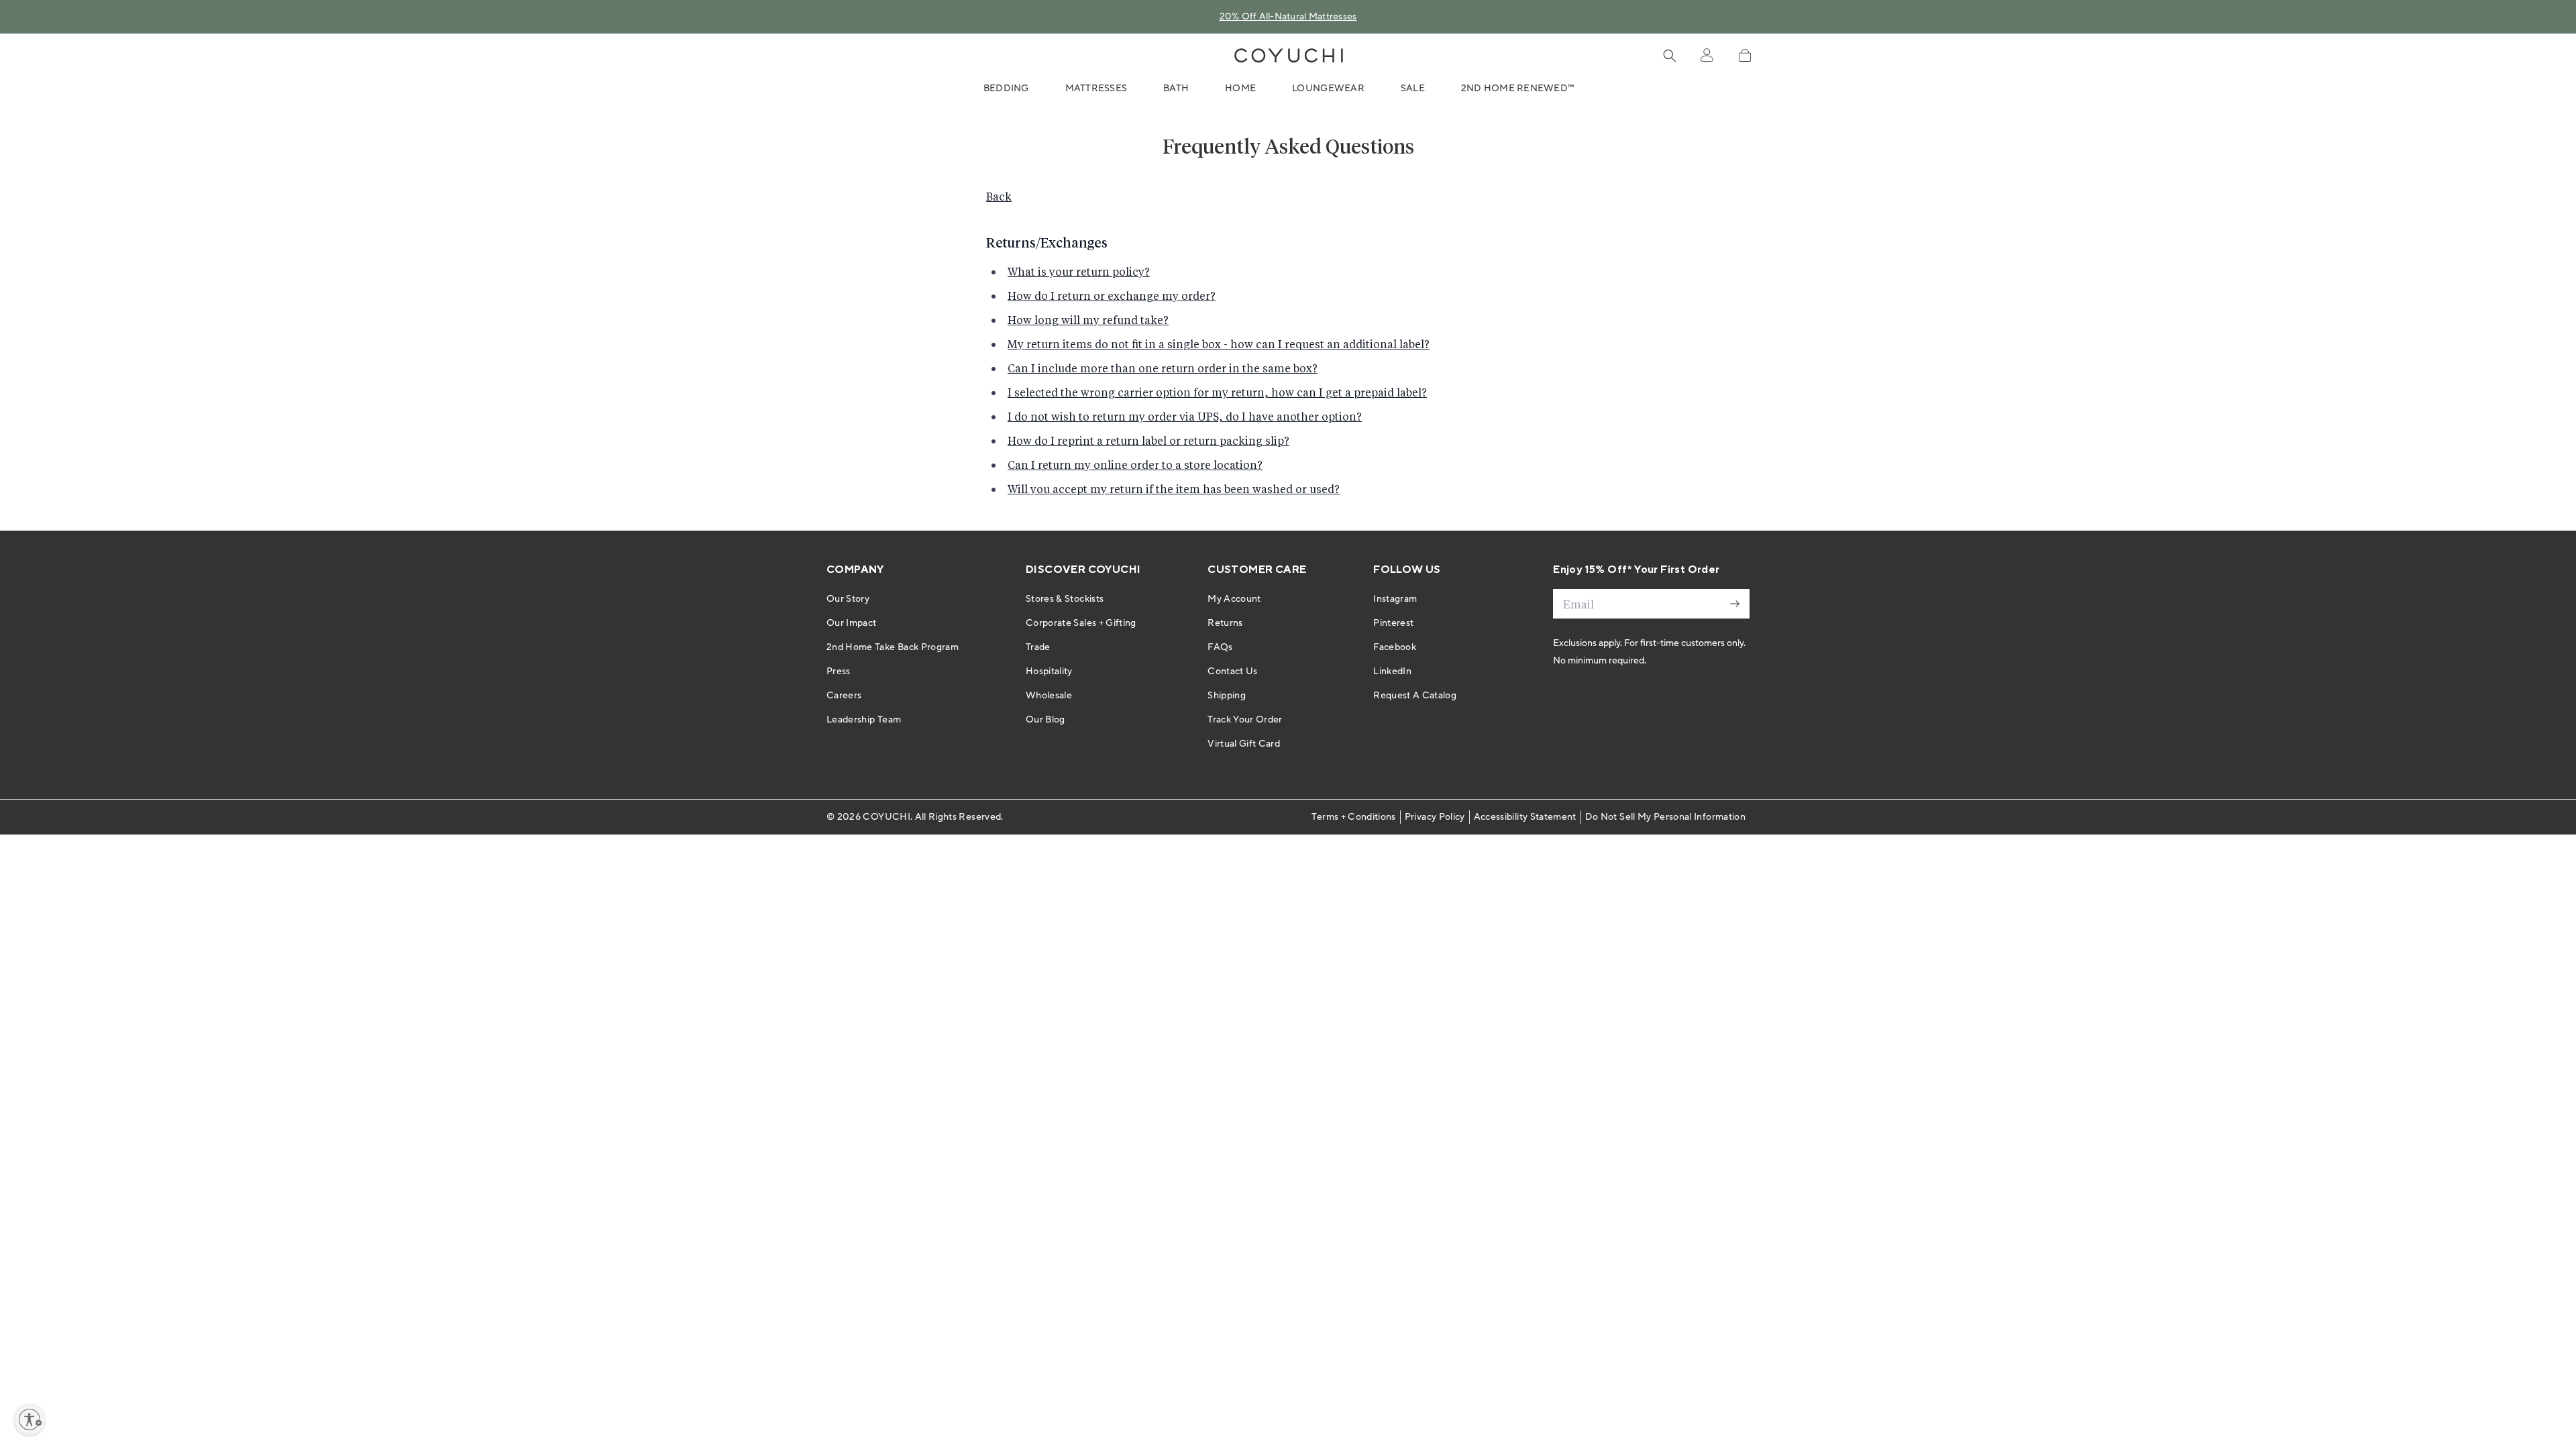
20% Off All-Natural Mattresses (1288, 17)
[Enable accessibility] (30, 1419)
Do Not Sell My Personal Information (1665, 817)
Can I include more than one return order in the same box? (1163, 368)
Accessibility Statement (1525, 817)
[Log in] (1707, 56)
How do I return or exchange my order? (1112, 296)
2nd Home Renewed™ (1518, 89)
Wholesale (1049, 696)
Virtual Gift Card (1244, 744)
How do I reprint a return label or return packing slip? (1148, 440)
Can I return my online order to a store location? (1135, 465)
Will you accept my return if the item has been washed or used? (1174, 489)
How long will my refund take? (1088, 320)
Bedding (1006, 89)
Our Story (848, 599)
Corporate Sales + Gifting (1081, 623)
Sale (1413, 89)
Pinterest (1393, 623)
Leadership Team (864, 720)
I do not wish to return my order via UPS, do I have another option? (1185, 416)
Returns (1225, 623)
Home (1240, 89)
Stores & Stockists (1065, 599)
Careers (844, 696)
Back (999, 196)
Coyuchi (886, 817)
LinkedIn (1392, 672)
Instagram (1395, 599)
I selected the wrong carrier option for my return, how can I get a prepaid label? (1217, 392)
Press (839, 672)
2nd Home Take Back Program (893, 647)
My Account (1234, 599)
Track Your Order (1245, 720)
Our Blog (1045, 720)
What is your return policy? (1079, 271)
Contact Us (1233, 672)
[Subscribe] (1735, 604)
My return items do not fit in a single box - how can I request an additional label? (1219, 344)
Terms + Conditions (1353, 817)
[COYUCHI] (1289, 56)
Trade (1038, 647)
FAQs (1220, 647)
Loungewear (1328, 89)
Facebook (1395, 647)
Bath (1176, 89)
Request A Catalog (1415, 696)
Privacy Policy (1435, 817)
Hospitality (1049, 672)
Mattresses (1096, 89)
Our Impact (852, 623)
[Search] (1670, 56)
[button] (1745, 55)
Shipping (1227, 696)
